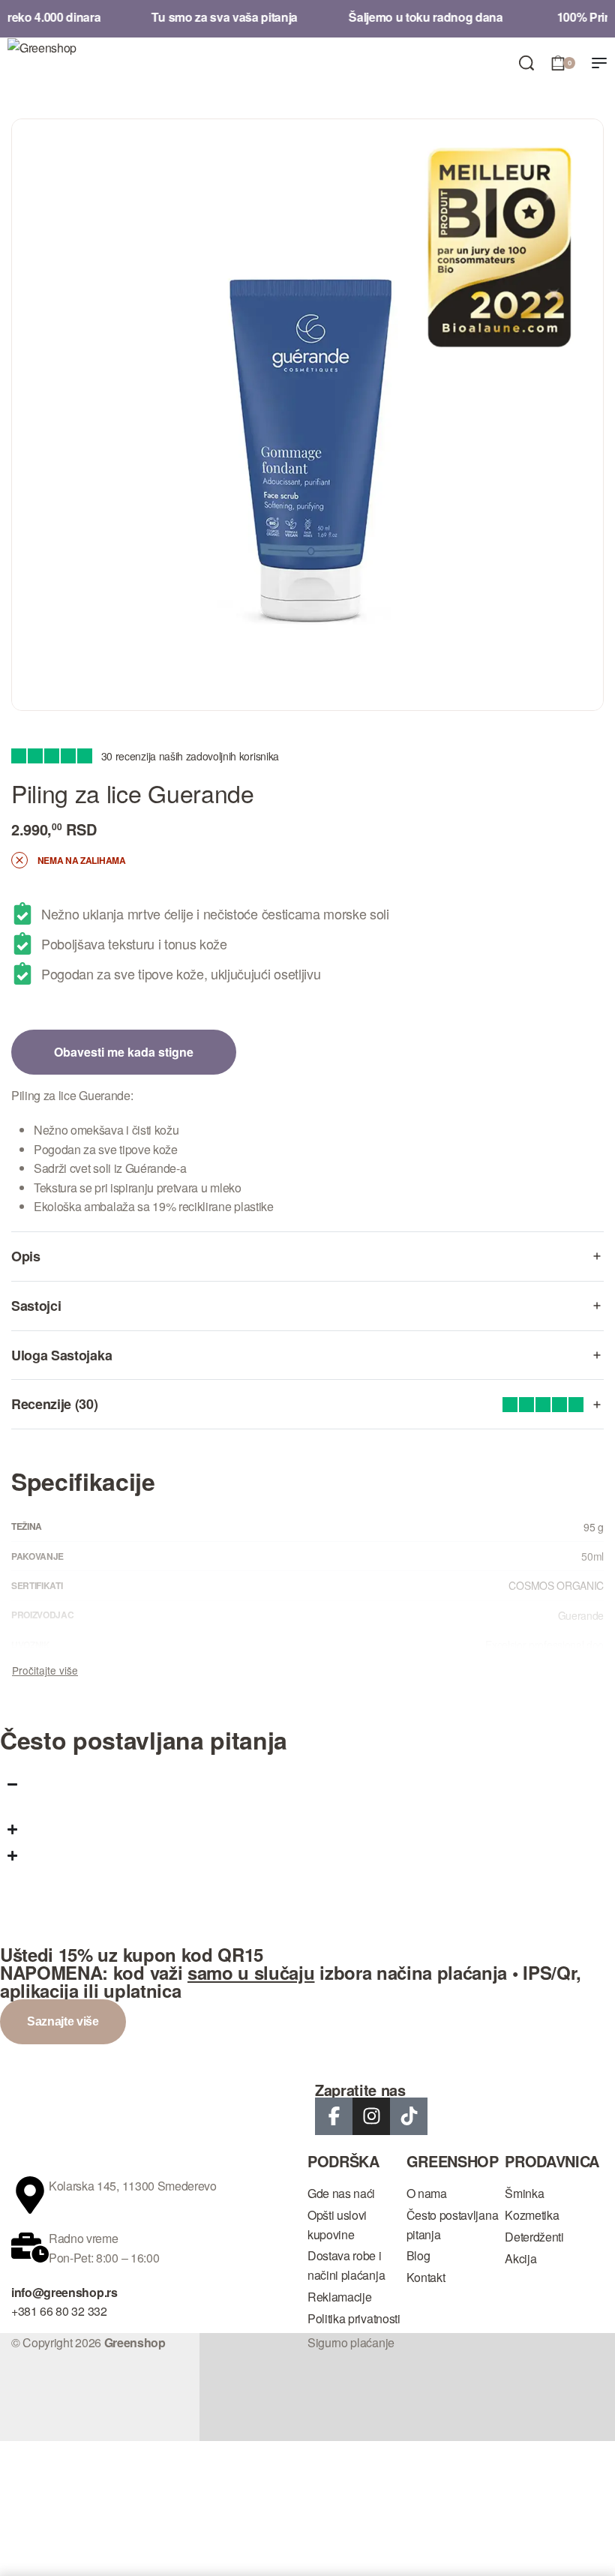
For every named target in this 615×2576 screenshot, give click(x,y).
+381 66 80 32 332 (59, 2311)
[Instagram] (371, 2116)
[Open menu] (599, 63)
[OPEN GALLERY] (307, 415)
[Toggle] (45, 1670)
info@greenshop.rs (64, 2292)
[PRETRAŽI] (526, 63)
